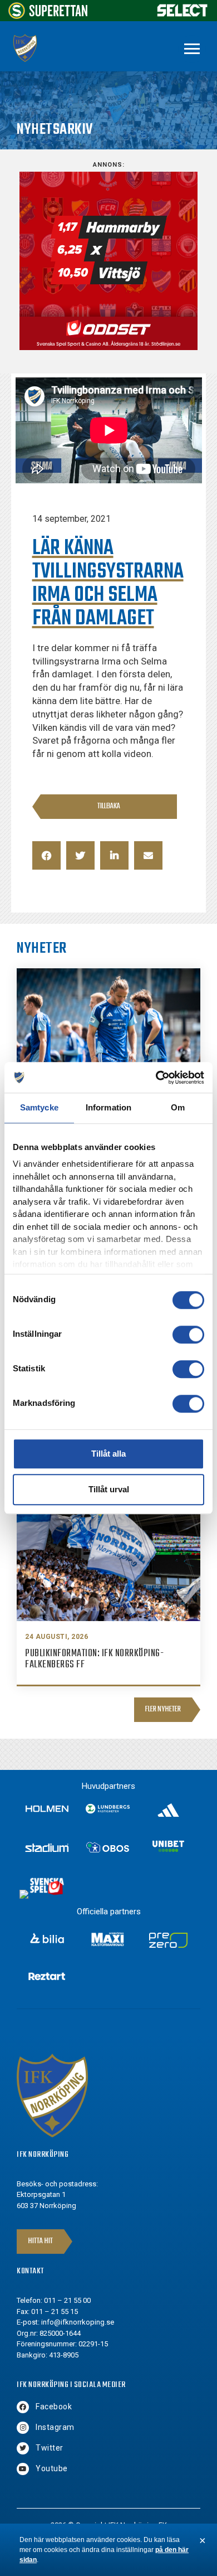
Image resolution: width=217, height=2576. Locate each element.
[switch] (188, 1335)
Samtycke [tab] (39, 1107)
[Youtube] (23, 2469)
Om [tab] (178, 1107)
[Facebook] (23, 2407)
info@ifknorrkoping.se (78, 2322)
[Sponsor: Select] (183, 14)
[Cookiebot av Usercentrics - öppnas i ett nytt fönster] (156, 1078)
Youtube (52, 2468)
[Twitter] (23, 2448)
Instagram (55, 2427)
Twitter (50, 2448)
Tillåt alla (108, 1454)
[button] (46, 855)
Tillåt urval (109, 1489)
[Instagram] (23, 2428)
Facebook (54, 2407)
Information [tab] (108, 1107)
